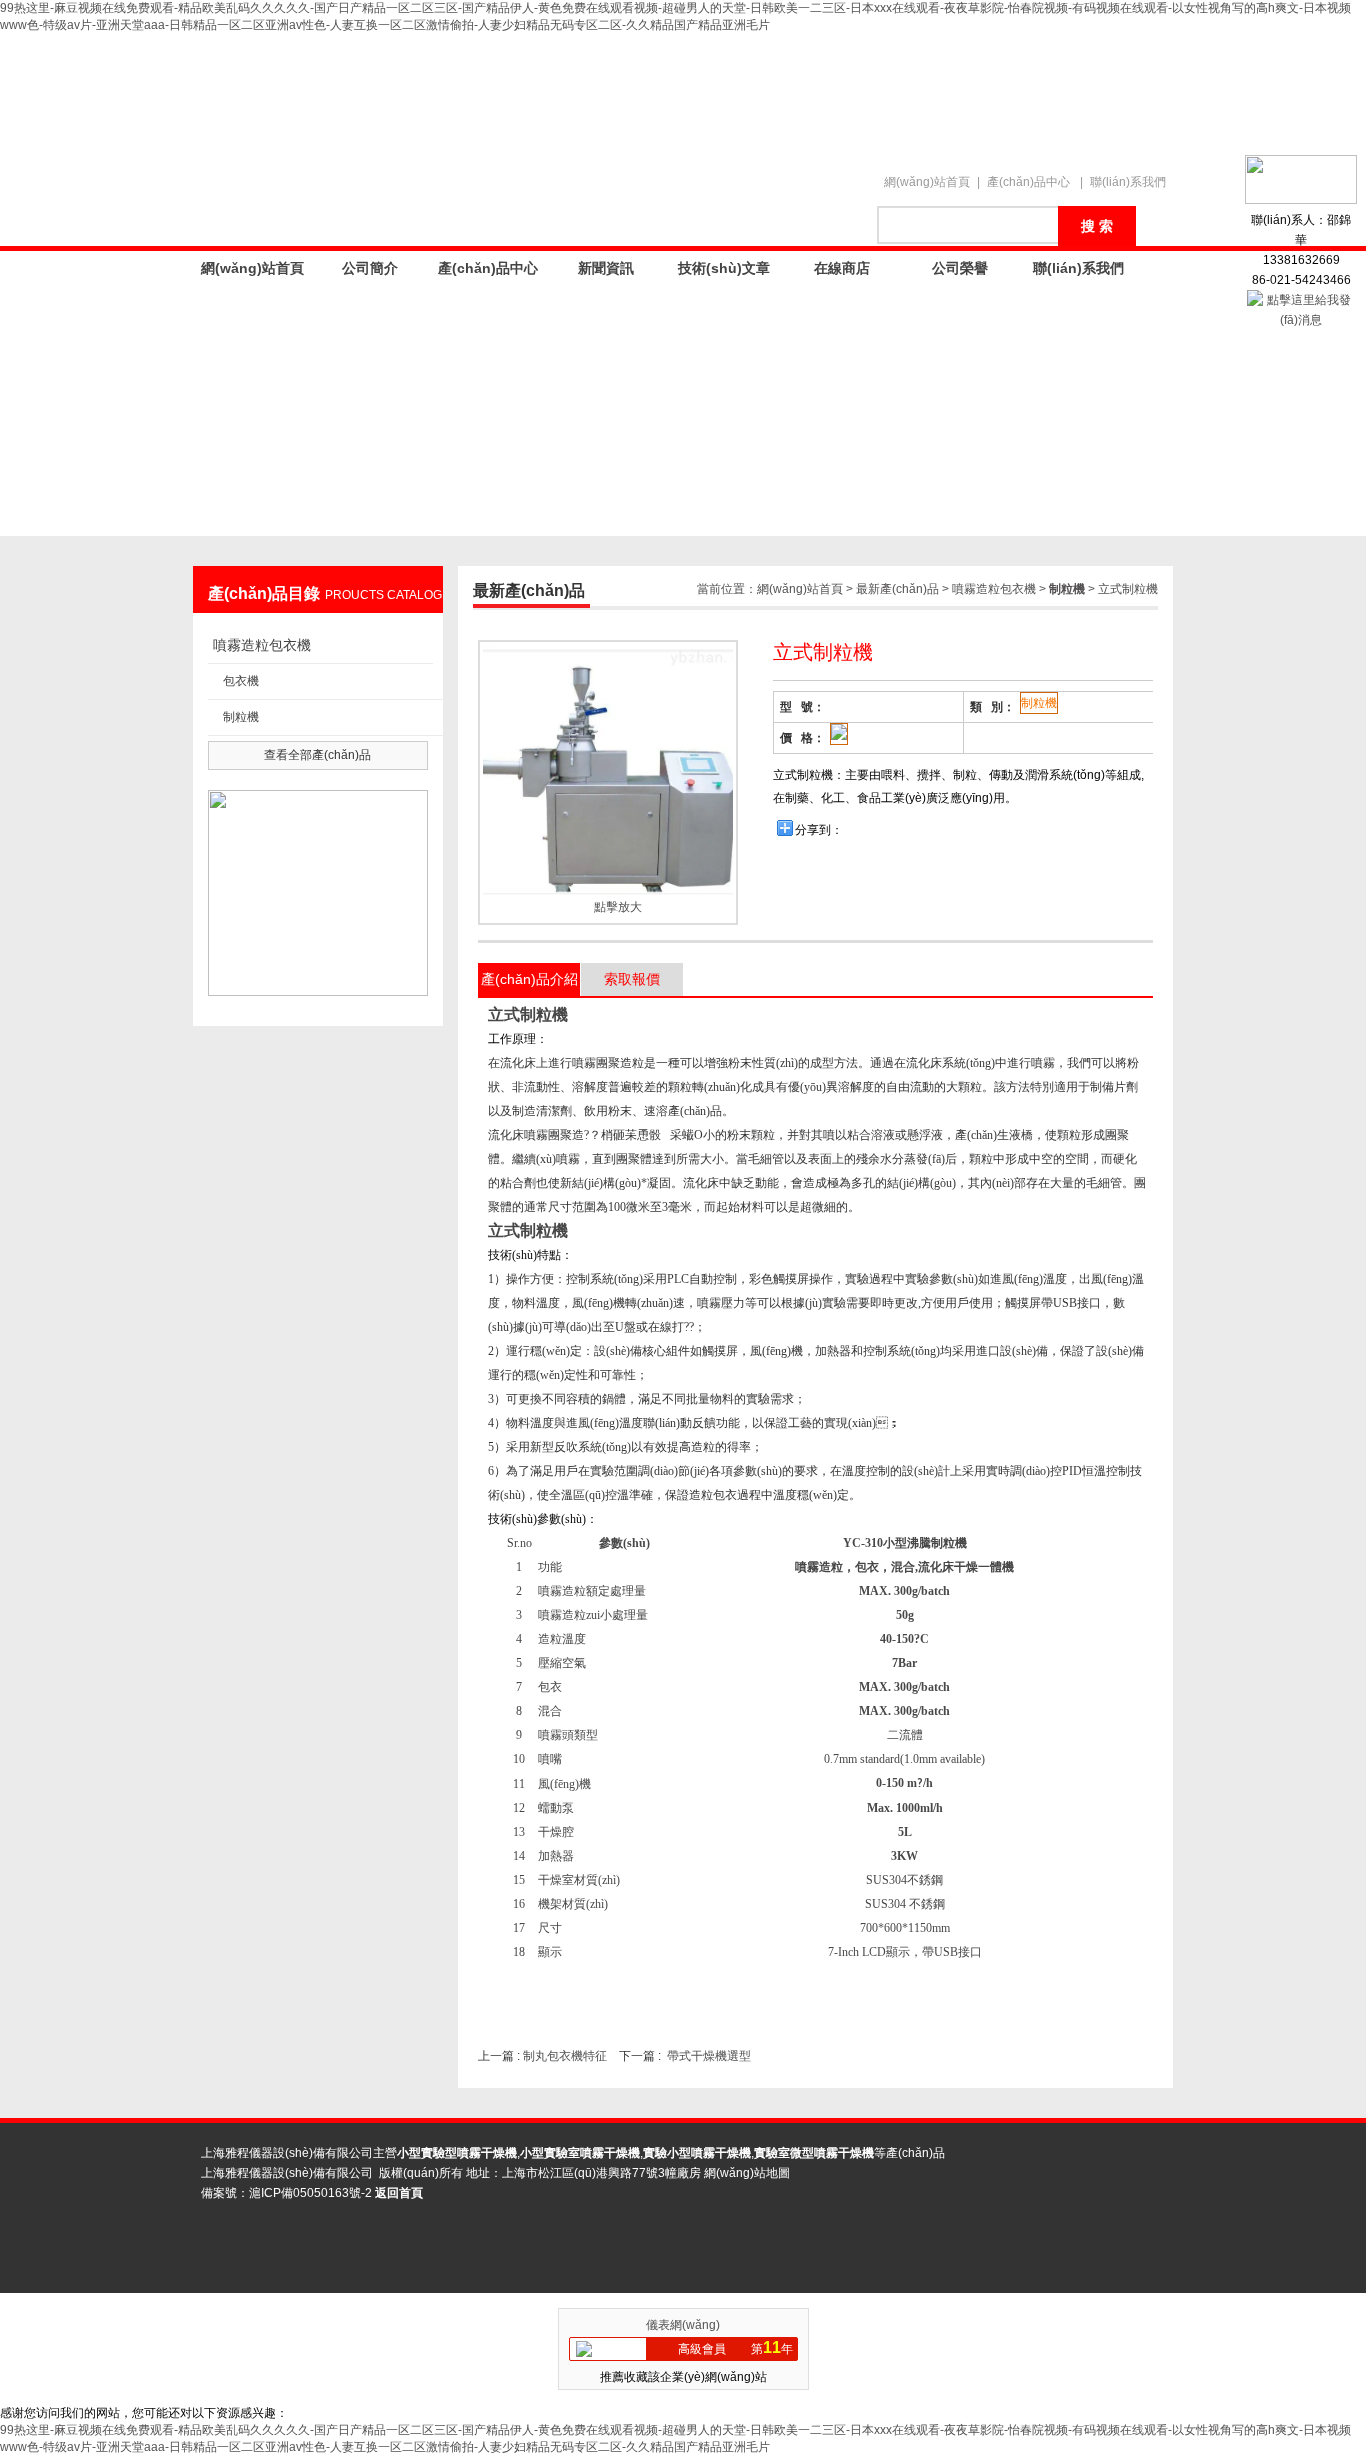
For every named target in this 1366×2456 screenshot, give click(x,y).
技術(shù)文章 (724, 268)
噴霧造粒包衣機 (262, 645)
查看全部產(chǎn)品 (317, 755)
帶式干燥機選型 (709, 2056)
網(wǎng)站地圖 (747, 2173)
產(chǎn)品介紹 (529, 979)
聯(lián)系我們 (1128, 182)
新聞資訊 (606, 268)
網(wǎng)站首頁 (927, 182)
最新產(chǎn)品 (897, 589)
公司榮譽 (960, 268)
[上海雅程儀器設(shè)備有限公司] (543, 94)
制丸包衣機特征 (565, 2056)
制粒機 (241, 717)
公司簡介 (370, 268)
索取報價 (632, 979)
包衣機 (241, 681)
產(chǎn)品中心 (1028, 182)
